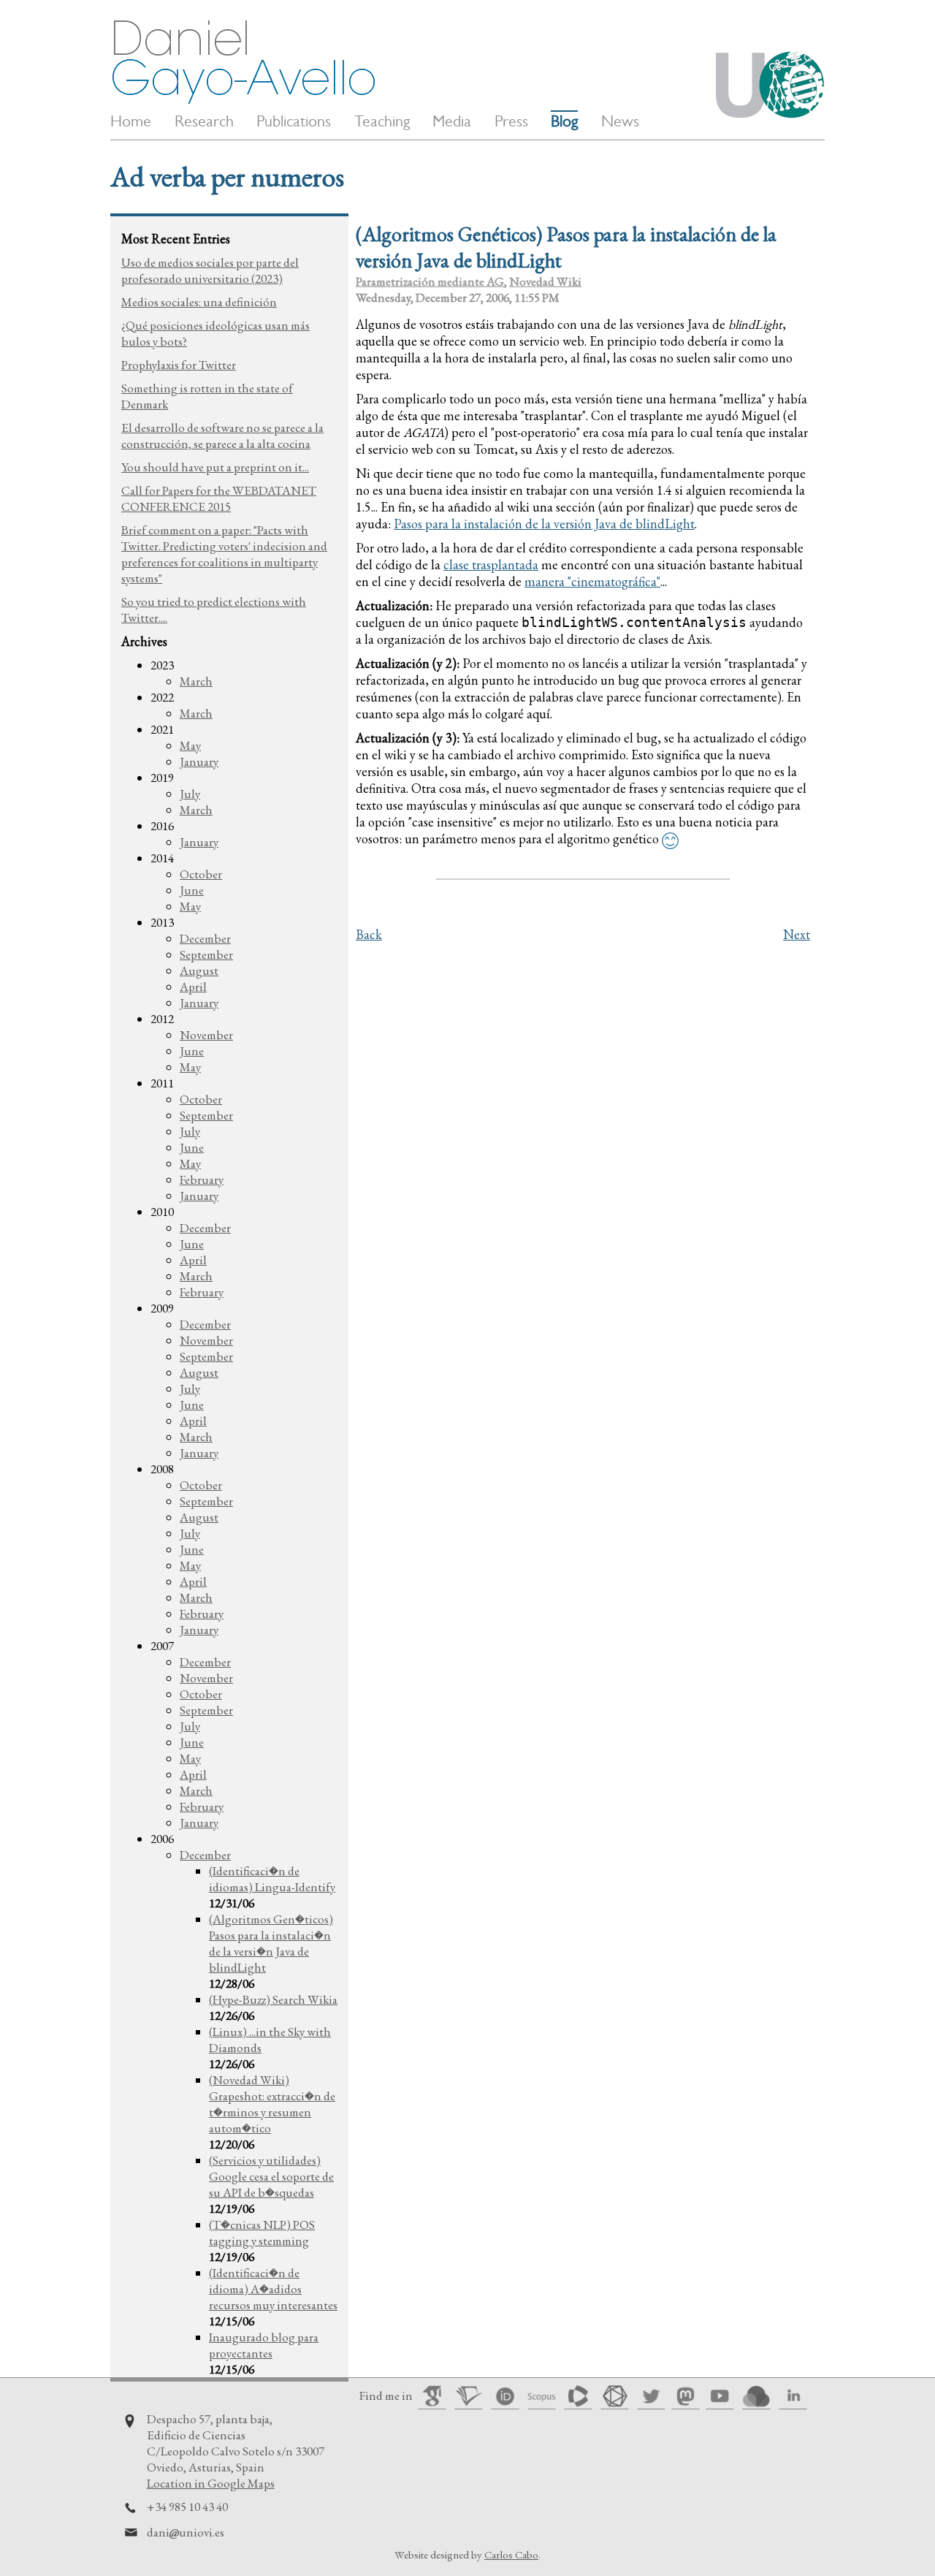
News (620, 121)
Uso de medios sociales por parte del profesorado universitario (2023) (210, 270)
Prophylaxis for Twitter (179, 365)
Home (131, 121)
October (201, 874)
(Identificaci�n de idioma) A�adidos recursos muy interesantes (273, 2289)
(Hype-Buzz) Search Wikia (273, 1999)
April (193, 987)
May (190, 745)
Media (452, 121)
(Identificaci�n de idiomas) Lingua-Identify (272, 1879)
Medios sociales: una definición (199, 302)
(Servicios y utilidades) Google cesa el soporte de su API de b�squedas (271, 2176)
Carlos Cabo (511, 2554)
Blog (564, 121)
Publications (294, 121)
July (190, 794)
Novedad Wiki (545, 281)
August (199, 970)
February (202, 1179)
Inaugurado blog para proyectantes (264, 2345)
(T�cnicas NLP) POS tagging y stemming (262, 2233)
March (196, 681)
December (205, 938)
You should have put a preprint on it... (215, 467)
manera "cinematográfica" (592, 581)
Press (511, 121)
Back (369, 934)
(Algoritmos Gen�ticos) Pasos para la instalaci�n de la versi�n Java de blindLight (271, 1943)
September (206, 954)
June (192, 890)
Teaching (382, 121)
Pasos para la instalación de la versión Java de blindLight (544, 524)
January (199, 761)
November (206, 1035)
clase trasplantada (491, 565)
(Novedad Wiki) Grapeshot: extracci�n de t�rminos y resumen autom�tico (272, 2104)
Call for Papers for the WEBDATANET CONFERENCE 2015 (219, 498)
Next (797, 934)
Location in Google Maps (211, 2483)
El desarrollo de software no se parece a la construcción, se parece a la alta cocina (222, 436)
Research (204, 121)
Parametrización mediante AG (430, 281)
